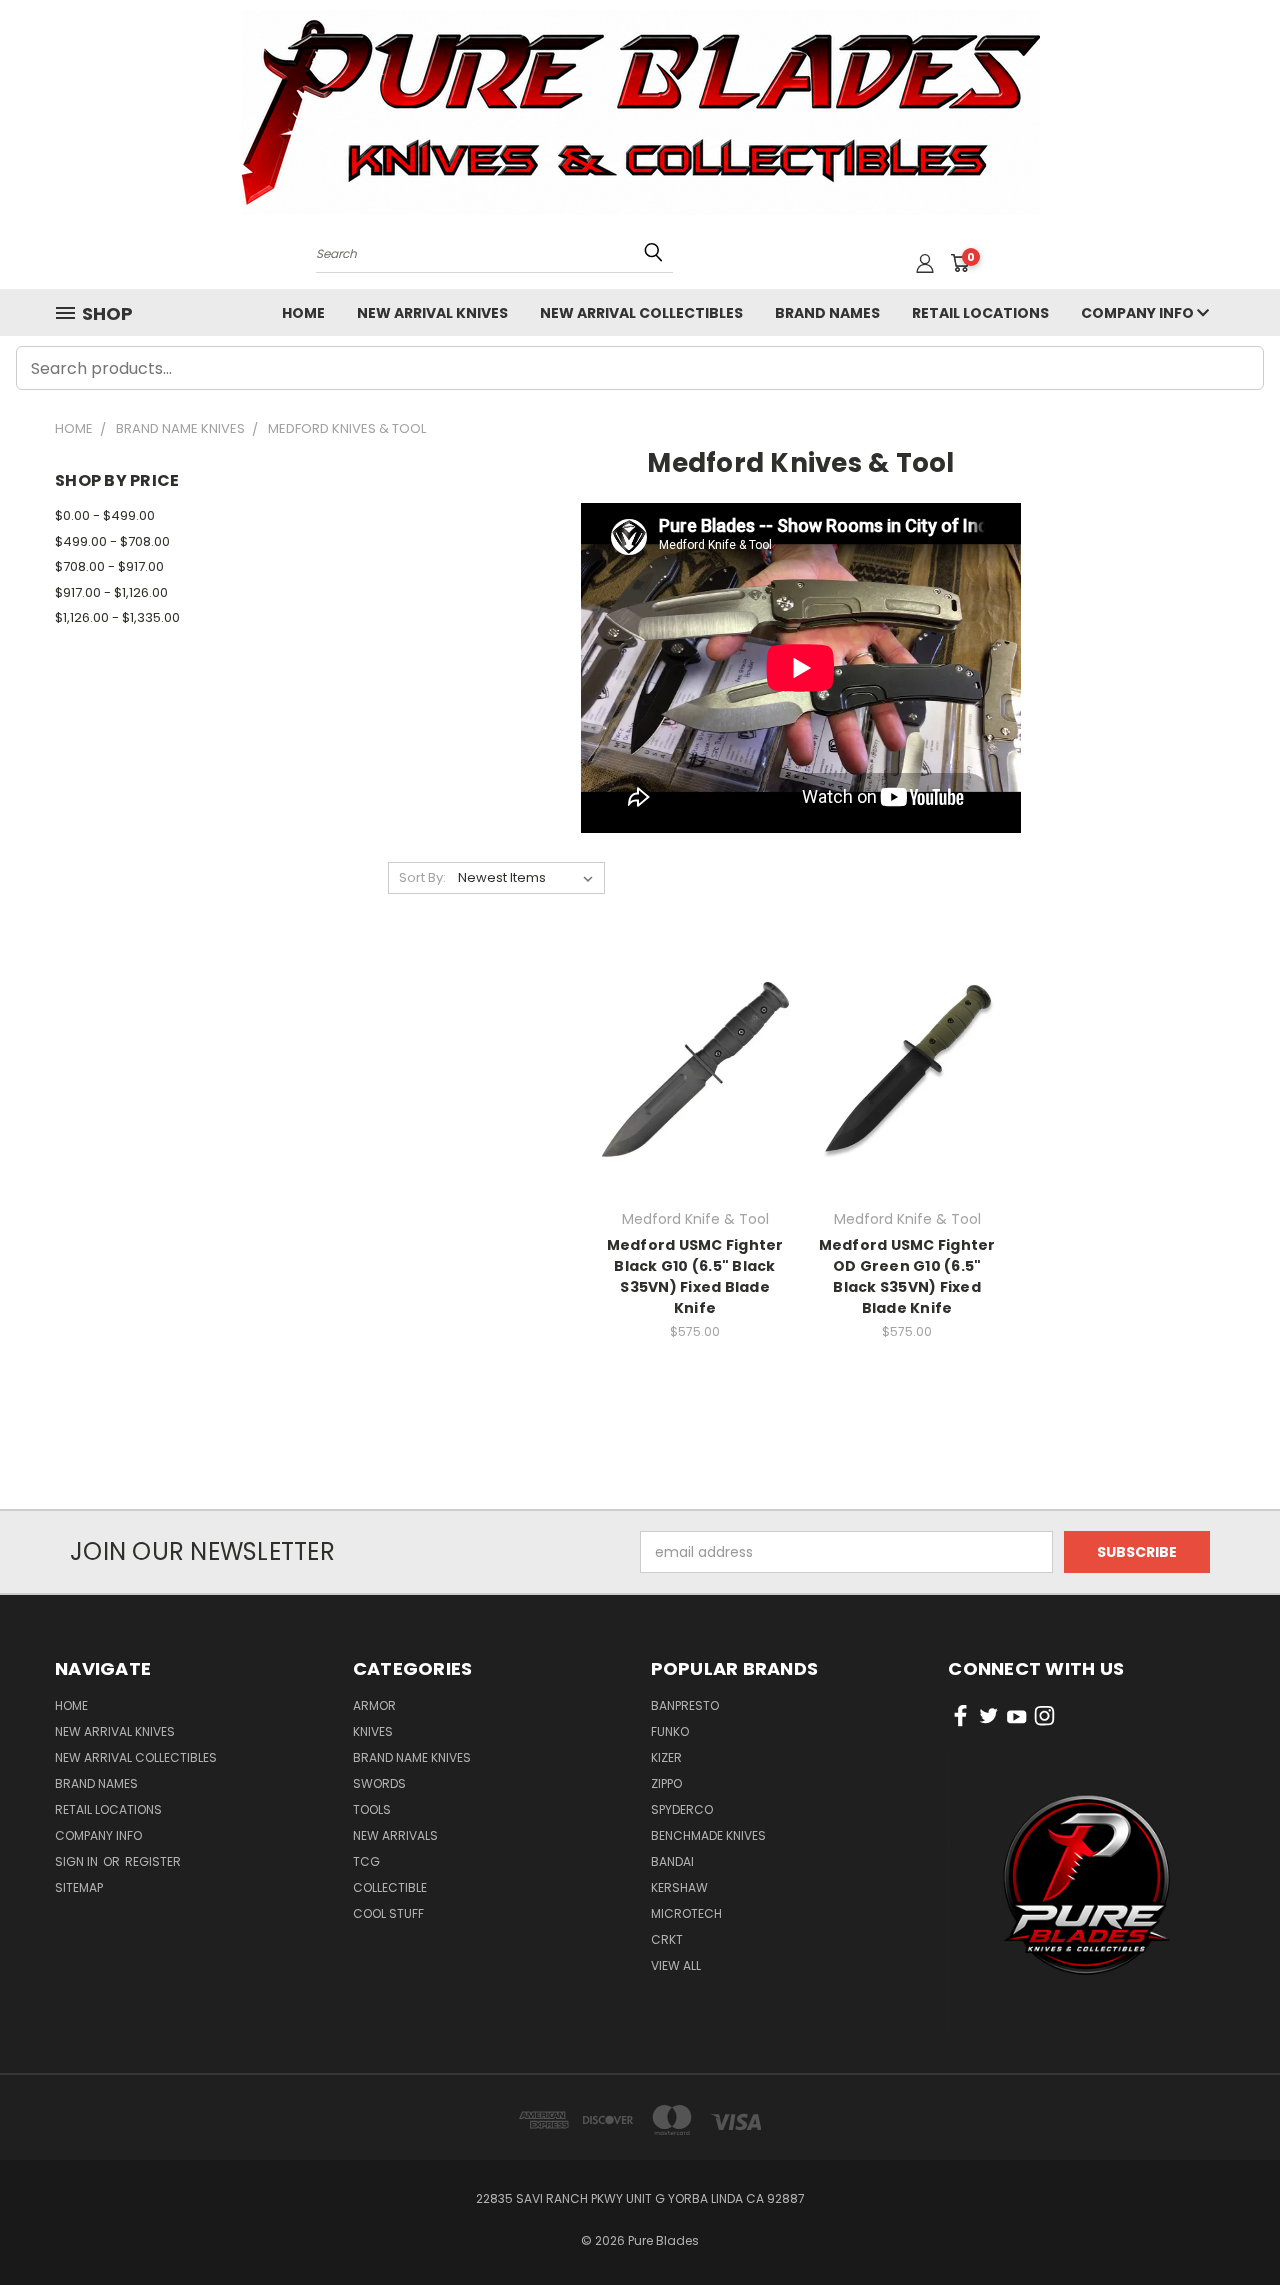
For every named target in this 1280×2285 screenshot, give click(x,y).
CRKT (667, 1939)
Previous (1227, 2222)
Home (303, 313)
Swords (379, 1783)
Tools (372, 1809)
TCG (366, 1861)
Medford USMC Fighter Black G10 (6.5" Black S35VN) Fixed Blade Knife (695, 1276)
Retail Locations (980, 313)
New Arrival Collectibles (641, 313)
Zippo (666, 1783)
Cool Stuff (388, 1913)
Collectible (390, 1887)
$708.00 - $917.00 (109, 566)
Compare (688, 1066)
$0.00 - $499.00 (105, 515)
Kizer (666, 1757)
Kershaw (679, 1887)
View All (676, 1965)
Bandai (672, 1861)
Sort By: (422, 877)
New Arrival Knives (432, 313)
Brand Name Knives (412, 1757)
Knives (373, 1731)
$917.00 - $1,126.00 (111, 592)
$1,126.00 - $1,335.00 (117, 617)
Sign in (78, 1861)
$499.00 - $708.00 (112, 541)
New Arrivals (395, 1835)
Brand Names (827, 313)
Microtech (686, 1913)
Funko (670, 1731)
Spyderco (682, 1809)
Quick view (695, 1027)
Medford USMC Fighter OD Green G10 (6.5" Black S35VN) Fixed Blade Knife (907, 1276)
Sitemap (79, 1887)
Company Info (1139, 313)
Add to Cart (695, 1103)
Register (153, 1861)
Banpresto (685, 1705)
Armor (374, 1705)
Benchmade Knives (708, 1835)
